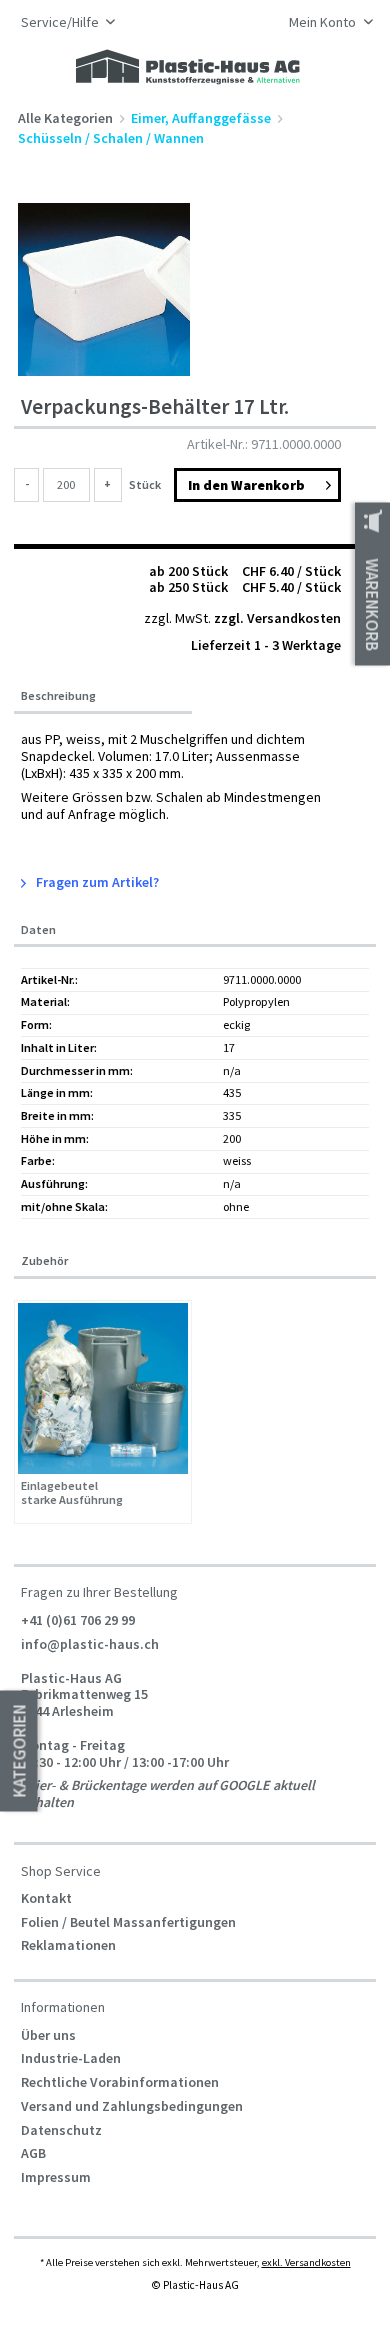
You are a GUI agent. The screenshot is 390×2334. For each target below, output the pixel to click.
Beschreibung (58, 696)
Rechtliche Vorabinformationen (120, 2082)
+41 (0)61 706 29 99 (78, 1620)
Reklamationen (68, 1945)
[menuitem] (325, 24)
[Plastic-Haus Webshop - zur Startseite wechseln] (188, 68)
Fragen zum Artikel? (96, 882)
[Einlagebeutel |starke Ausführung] (103, 1388)
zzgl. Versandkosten (277, 618)
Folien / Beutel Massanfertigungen (128, 1922)
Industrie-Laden (71, 2058)
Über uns (48, 2035)
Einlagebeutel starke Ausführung (72, 1493)
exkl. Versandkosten (306, 2262)
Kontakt (46, 1898)
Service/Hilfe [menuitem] (61, 22)
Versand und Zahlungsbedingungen (132, 2106)
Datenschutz (61, 2130)
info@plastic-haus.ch (90, 1644)
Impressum (56, 2177)
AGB (33, 2153)
